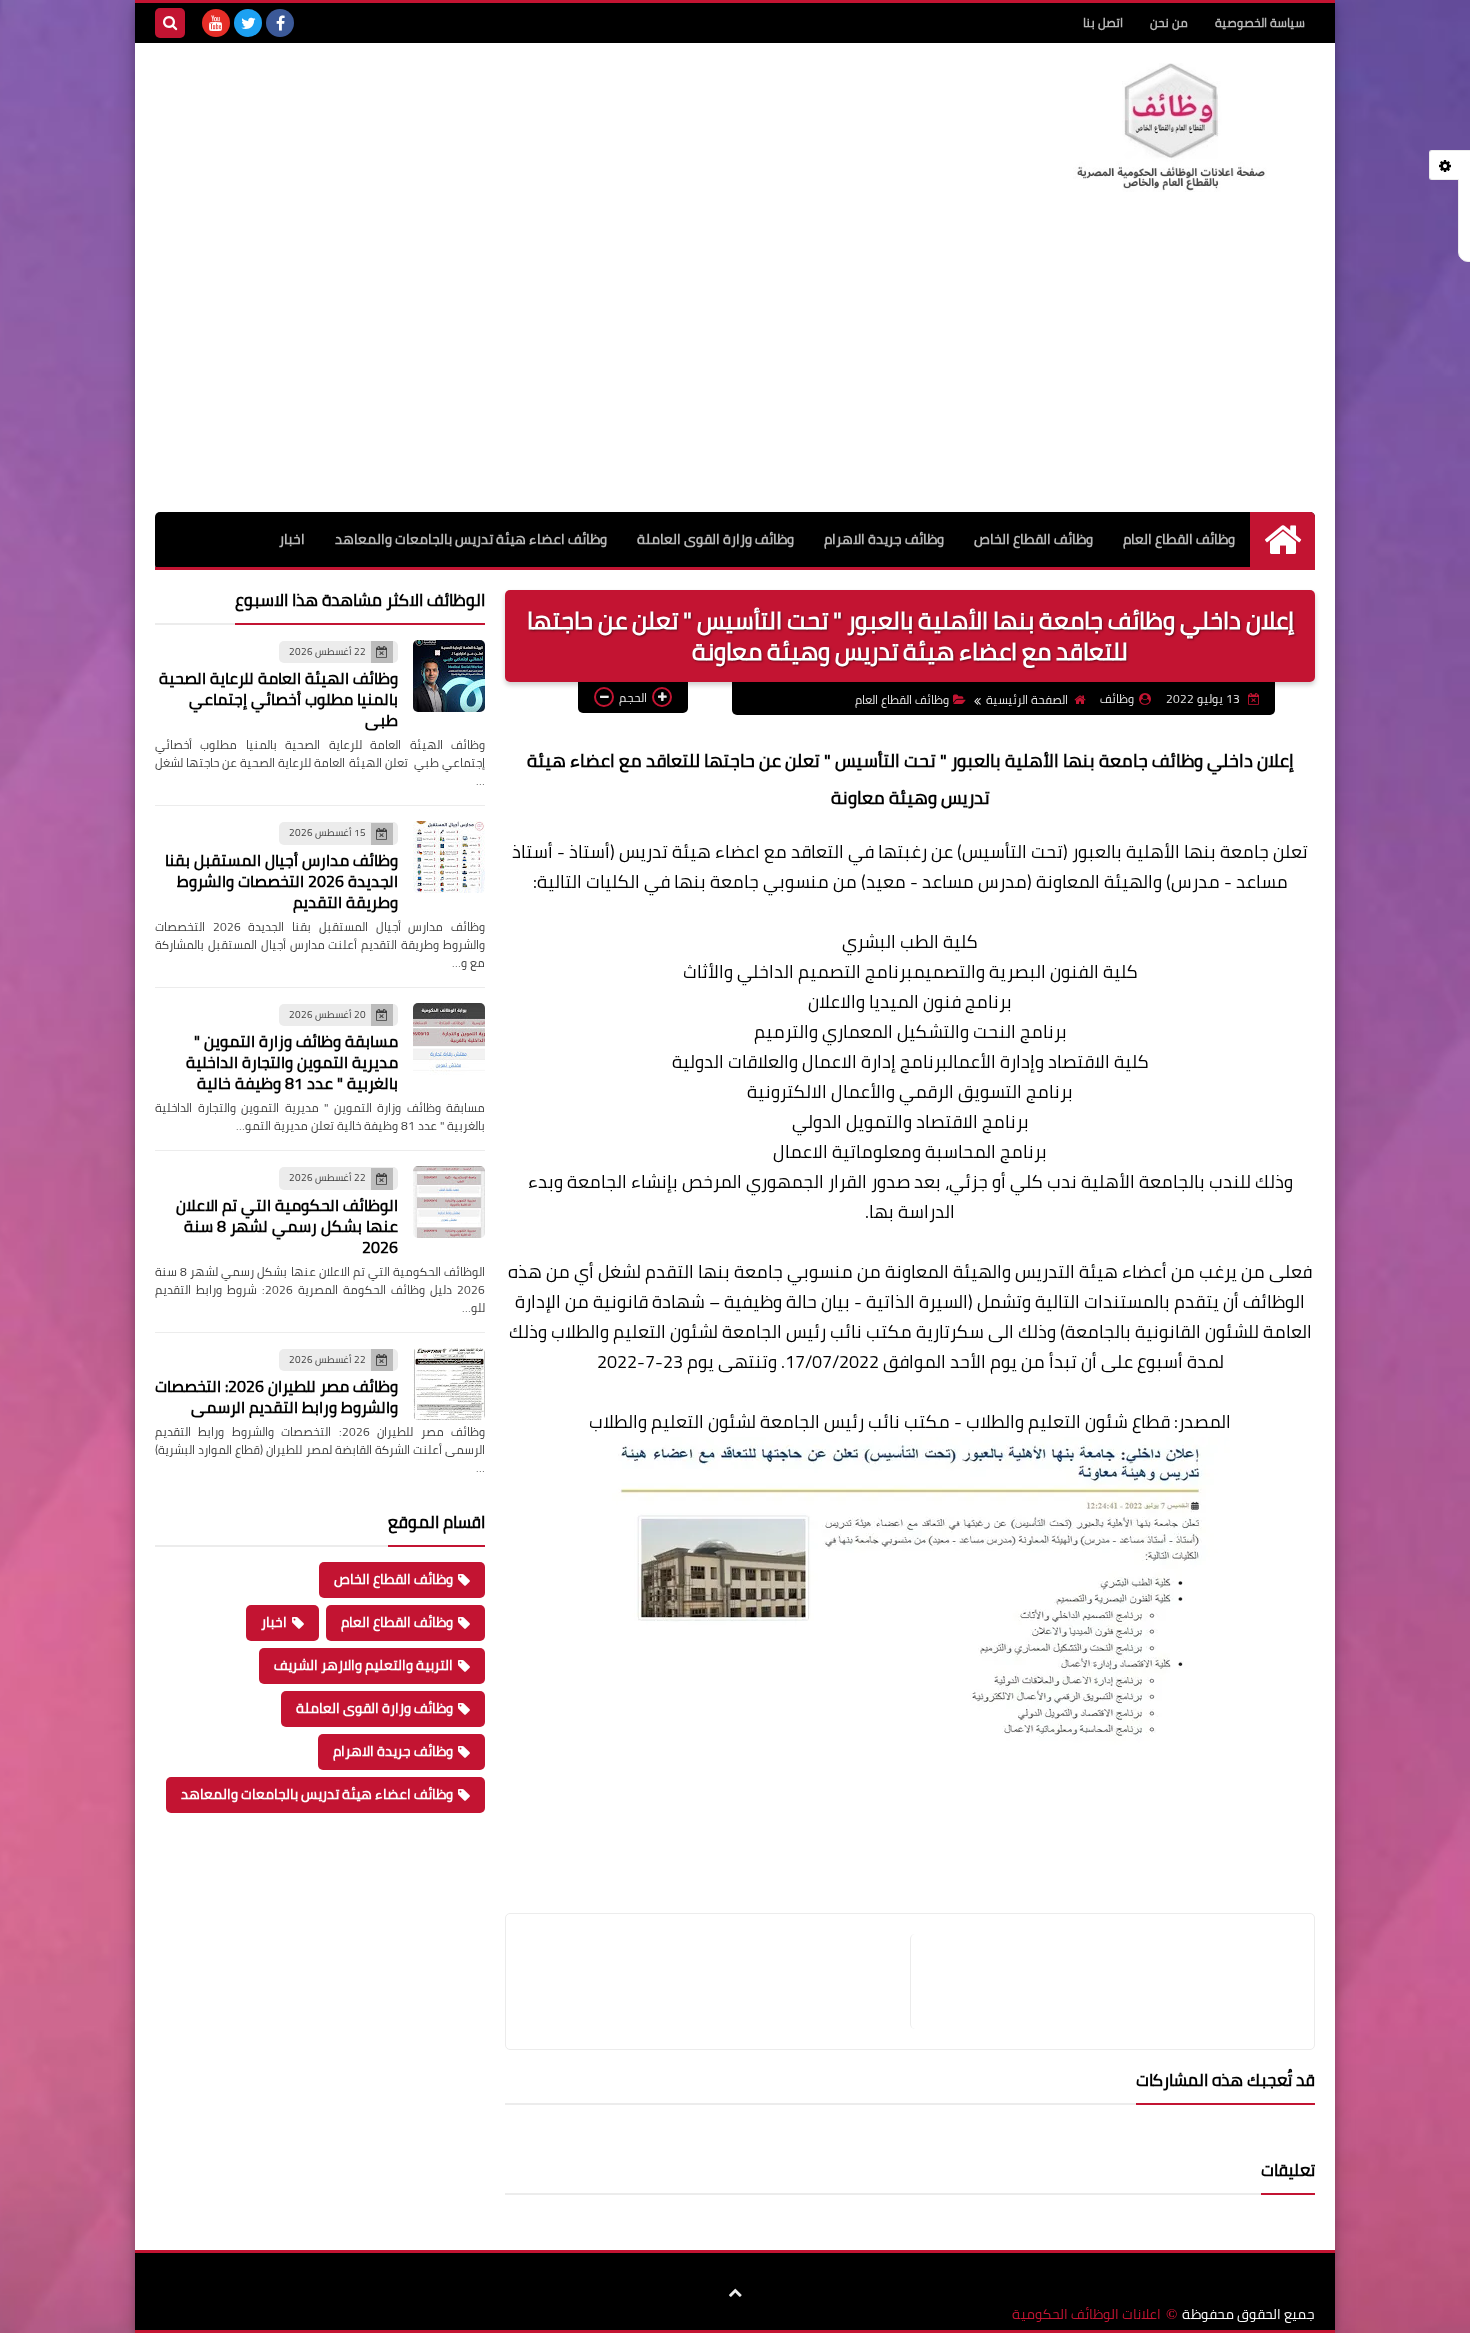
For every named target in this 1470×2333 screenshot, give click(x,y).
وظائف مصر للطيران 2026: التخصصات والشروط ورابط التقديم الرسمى (276, 1396)
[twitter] (248, 23)
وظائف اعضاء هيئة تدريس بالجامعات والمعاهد (471, 539)
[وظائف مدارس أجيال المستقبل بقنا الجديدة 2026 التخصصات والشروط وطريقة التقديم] (449, 857)
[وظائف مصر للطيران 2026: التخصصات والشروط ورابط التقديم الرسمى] (449, 1384)
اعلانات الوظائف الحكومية (1086, 2314)
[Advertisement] (735, 362)
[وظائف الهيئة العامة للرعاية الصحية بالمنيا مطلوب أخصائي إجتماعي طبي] (449, 676)
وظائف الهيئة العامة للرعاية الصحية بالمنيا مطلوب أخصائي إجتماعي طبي (278, 699)
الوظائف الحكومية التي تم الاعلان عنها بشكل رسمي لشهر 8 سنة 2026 (287, 1226)
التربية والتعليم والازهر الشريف (363, 1665)
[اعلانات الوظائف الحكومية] (1170, 127)
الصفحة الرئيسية (1027, 699)
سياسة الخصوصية (1260, 22)
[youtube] (216, 23)
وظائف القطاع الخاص (1033, 539)
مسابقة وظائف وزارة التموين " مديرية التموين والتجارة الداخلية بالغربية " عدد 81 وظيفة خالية (292, 1062)
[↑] (735, 2293)
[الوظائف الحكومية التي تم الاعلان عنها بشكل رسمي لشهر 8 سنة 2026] (449, 1202)
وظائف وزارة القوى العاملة (715, 539)
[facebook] (280, 23)
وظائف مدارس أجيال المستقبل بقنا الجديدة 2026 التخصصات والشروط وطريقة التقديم (281, 881)
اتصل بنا (1103, 22)
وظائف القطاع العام (1179, 539)
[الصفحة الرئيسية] (1282, 539)
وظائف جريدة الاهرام (884, 539)
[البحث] (170, 23)
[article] (718, 1981)
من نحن (1169, 22)
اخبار (292, 539)
